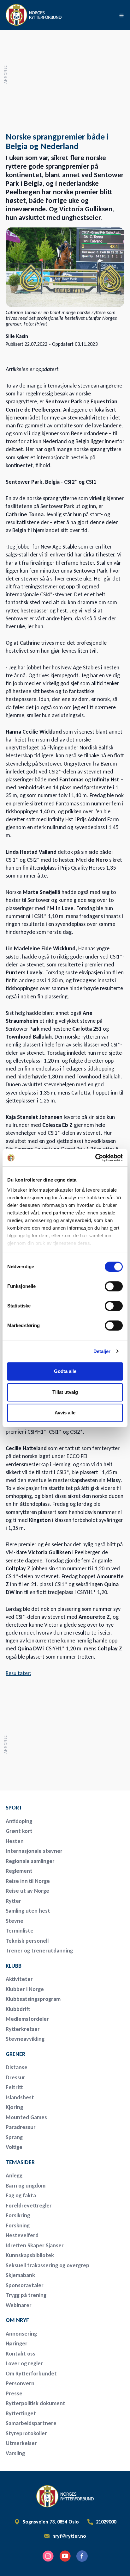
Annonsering (21, 2334)
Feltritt (14, 2087)
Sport (14, 1808)
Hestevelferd (22, 2235)
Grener (15, 2054)
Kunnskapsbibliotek (30, 2255)
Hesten (15, 1841)
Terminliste (20, 1931)
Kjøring (14, 2107)
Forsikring (18, 2215)
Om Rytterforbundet (31, 2374)
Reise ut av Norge (27, 1891)
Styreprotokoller (26, 2433)
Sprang (14, 2137)
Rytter (13, 1901)
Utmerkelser (21, 2443)
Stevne (15, 1921)
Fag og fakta (21, 2195)
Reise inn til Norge (28, 1881)
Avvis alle (65, 1413)
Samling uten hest (28, 1911)
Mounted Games (26, 2117)
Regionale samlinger (30, 1861)
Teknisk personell (27, 1941)
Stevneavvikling (25, 2039)
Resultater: (18, 1673)
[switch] (114, 1286)
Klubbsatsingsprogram (33, 1999)
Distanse (17, 2067)
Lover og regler (24, 2363)
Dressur (15, 2077)
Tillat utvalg (65, 1392)
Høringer (17, 2343)
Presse (14, 2393)
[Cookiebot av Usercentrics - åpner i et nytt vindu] (95, 1158)
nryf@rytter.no (69, 2536)
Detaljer (102, 1351)
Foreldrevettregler (29, 2206)
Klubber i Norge (25, 1989)
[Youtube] (65, 2556)
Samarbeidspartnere (31, 2423)
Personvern (20, 2383)
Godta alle (65, 1371)
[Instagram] (48, 2556)
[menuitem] (50, 1808)
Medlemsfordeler (27, 2019)
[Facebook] (82, 2556)
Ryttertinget (21, 2413)
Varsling (15, 2453)
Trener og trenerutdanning (39, 1951)
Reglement (19, 1871)
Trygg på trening (26, 2295)
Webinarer (19, 2305)
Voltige (14, 2147)
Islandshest (20, 2097)
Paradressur (21, 2127)
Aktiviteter (19, 1979)
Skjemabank (20, 2275)
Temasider (20, 2162)
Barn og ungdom (26, 2186)
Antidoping (19, 1821)
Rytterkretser (23, 2029)
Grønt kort (19, 1831)
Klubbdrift (18, 2009)
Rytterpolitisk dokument (35, 2403)
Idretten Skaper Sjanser (35, 2245)
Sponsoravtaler (25, 2285)
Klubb (14, 1966)
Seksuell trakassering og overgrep (47, 2265)
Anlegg (14, 2176)
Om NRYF (17, 2320)
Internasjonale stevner (34, 1851)
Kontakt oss (21, 2354)
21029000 (106, 2522)
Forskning (18, 2225)
